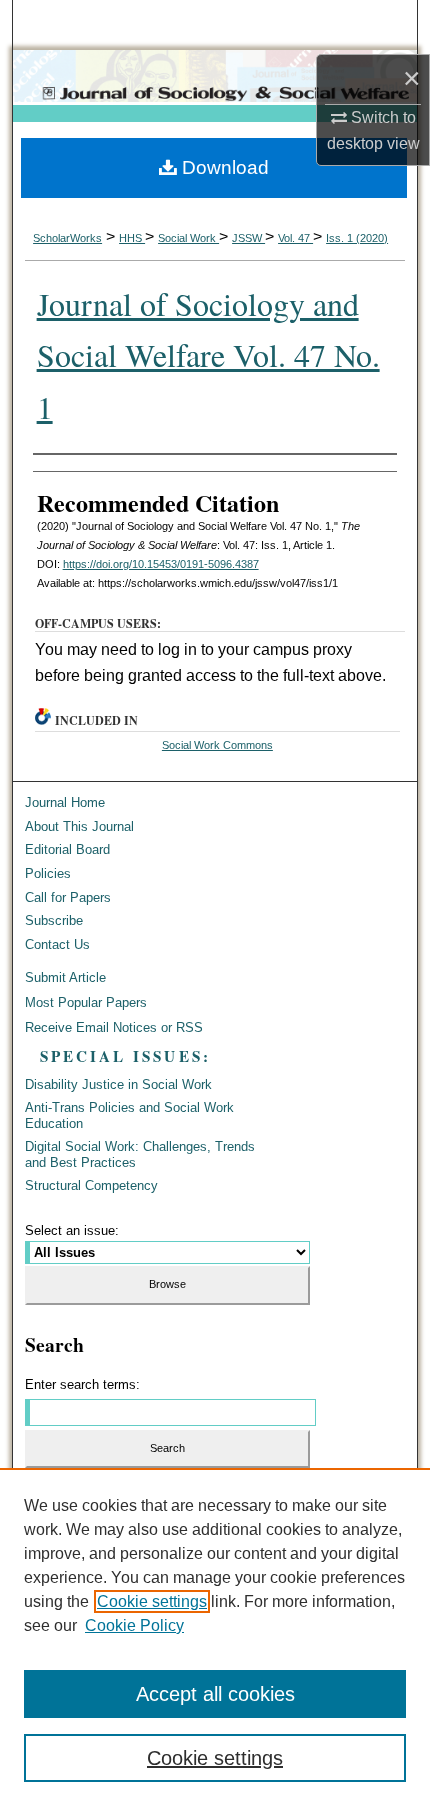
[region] (215, 1637)
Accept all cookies (215, 1694)
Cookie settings (152, 1601)
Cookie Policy (134, 1625)
